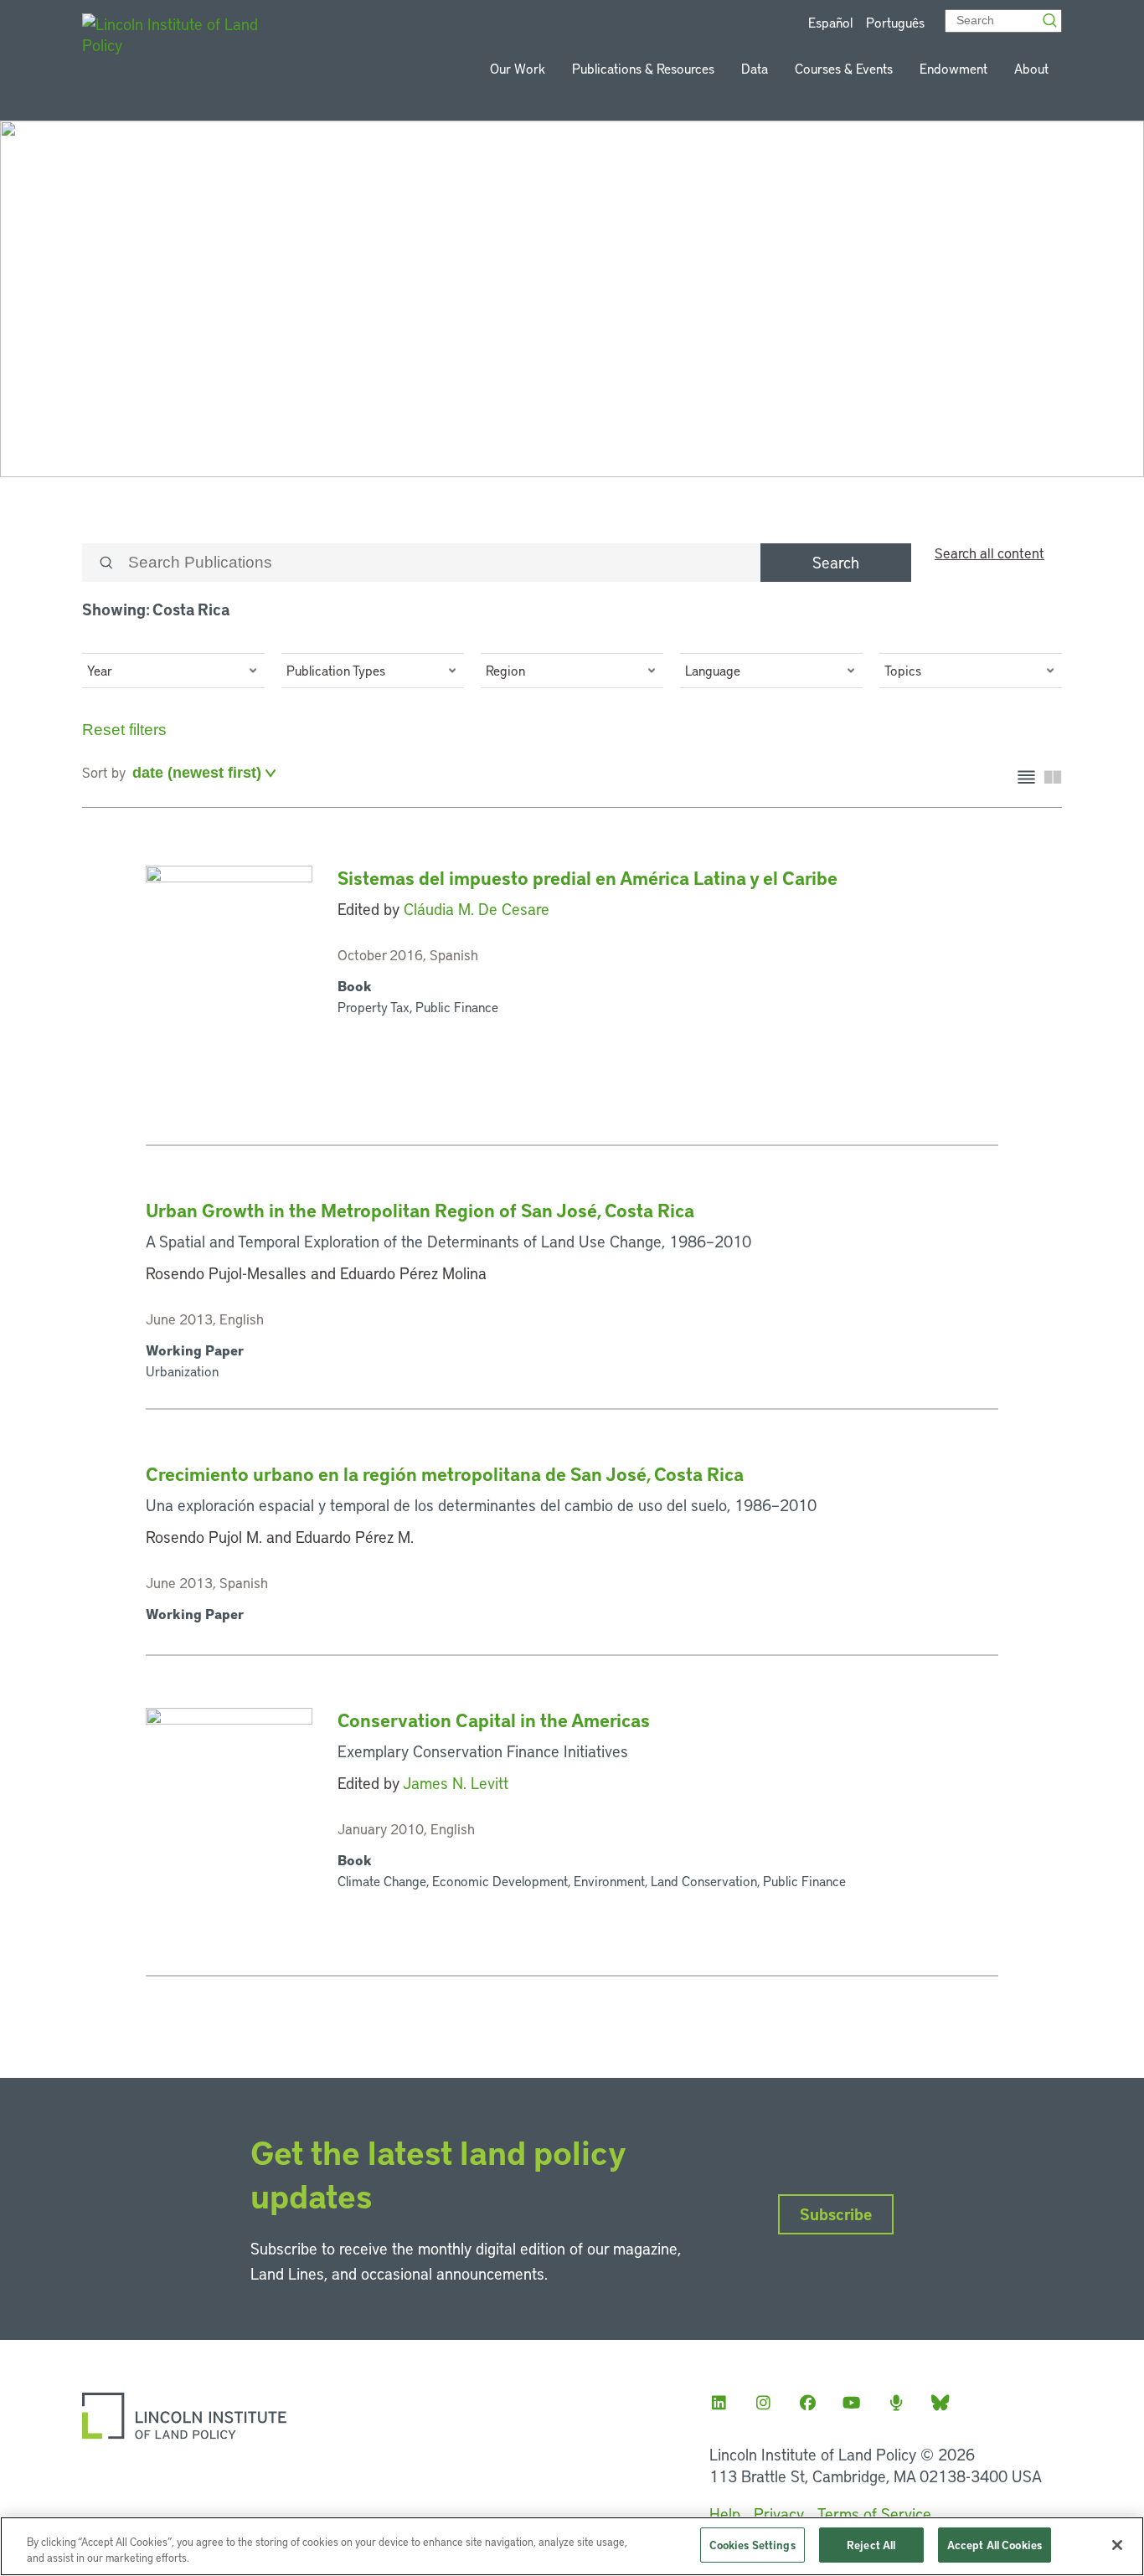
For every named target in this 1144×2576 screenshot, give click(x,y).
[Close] (1117, 2545)
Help (725, 2514)
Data (755, 68)
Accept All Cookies (995, 2545)
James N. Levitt (456, 1783)
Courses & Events (844, 68)
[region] (572, 2546)
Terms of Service (874, 2514)
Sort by (104, 772)
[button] (173, 671)
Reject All (871, 2545)
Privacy (779, 2514)
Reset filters (124, 730)
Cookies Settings (752, 2545)
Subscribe (836, 2214)
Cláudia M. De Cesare (477, 909)
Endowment (953, 68)
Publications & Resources (643, 68)
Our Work (518, 68)
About (1031, 68)
